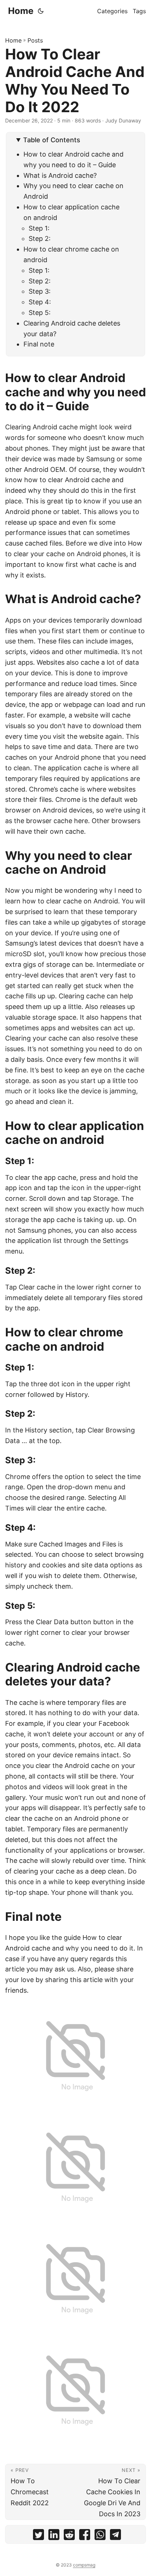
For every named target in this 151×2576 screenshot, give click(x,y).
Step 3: (40, 291)
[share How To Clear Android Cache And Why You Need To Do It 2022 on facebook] (85, 2536)
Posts (35, 40)
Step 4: (40, 302)
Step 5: (40, 313)
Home (21, 11)
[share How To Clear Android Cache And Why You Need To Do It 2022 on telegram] (115, 2536)
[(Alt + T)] (41, 11)
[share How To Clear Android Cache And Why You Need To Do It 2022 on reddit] (69, 2536)
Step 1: (39, 228)
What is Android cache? (60, 175)
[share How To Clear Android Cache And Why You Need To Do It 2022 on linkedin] (54, 2536)
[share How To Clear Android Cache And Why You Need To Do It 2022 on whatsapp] (100, 2536)
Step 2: (40, 238)
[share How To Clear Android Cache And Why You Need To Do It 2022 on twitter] (38, 2536)
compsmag (84, 2565)
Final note (39, 344)
